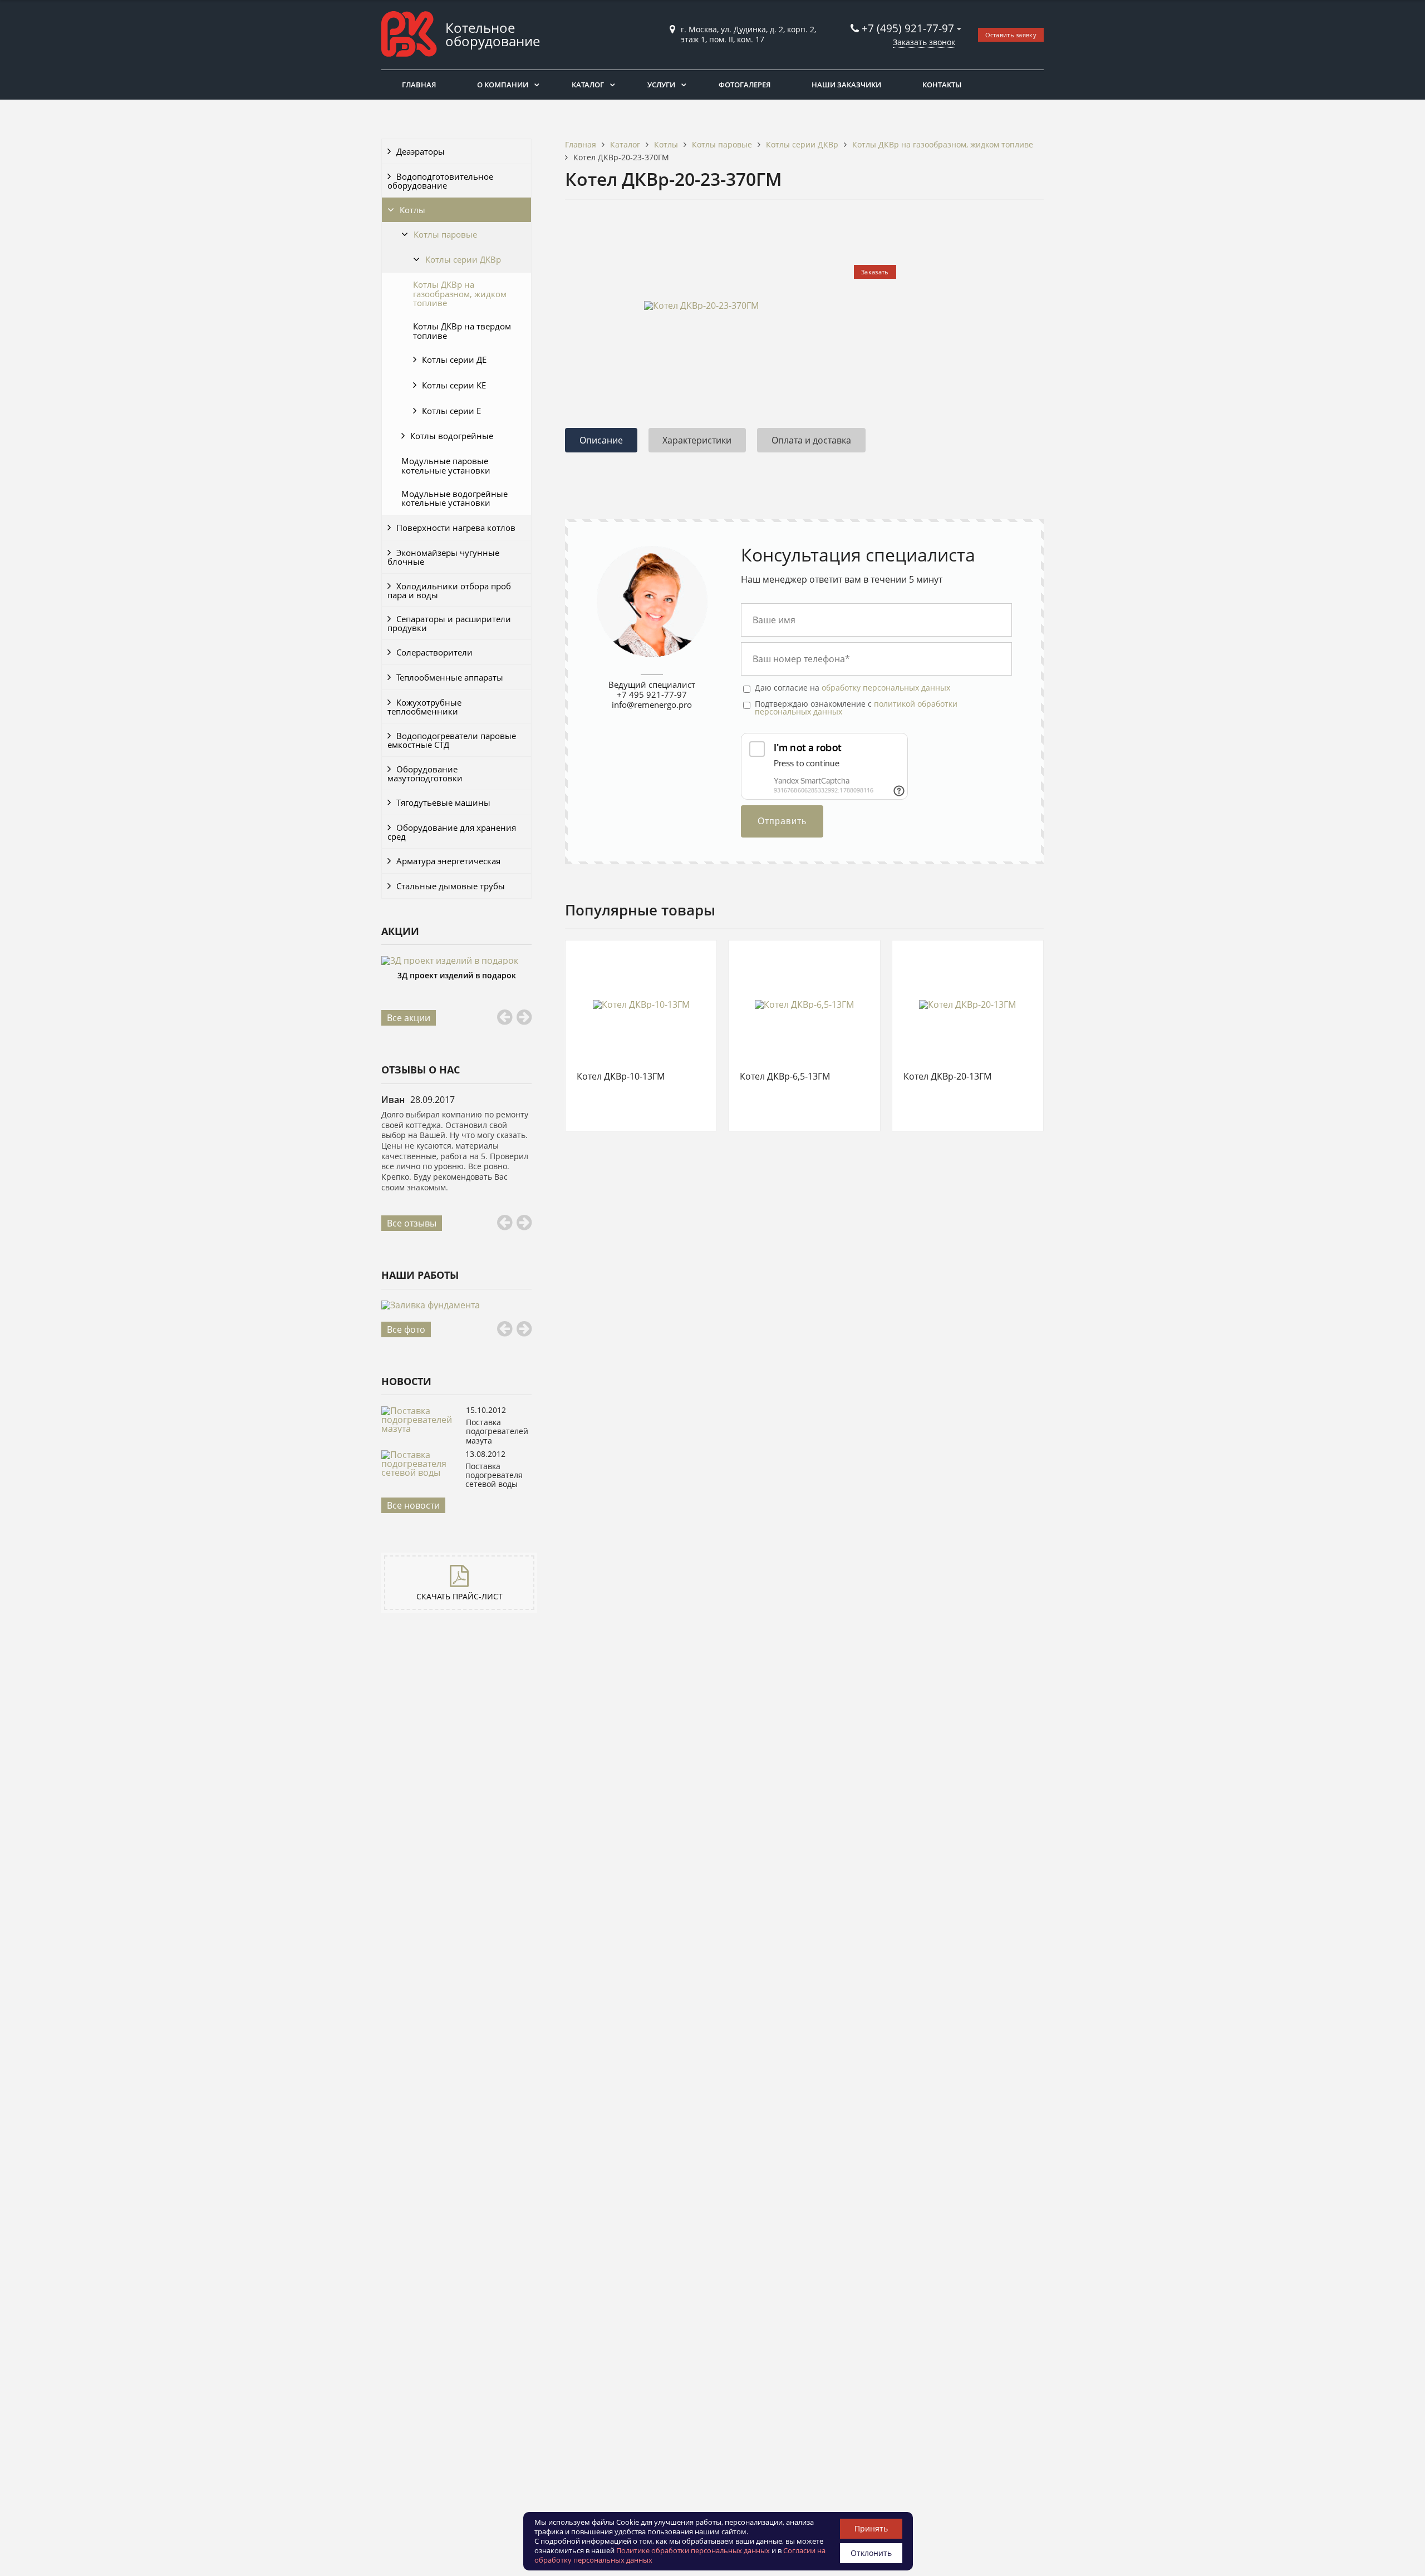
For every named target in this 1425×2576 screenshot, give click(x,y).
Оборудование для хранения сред (452, 832)
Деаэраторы (421, 151)
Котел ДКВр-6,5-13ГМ (785, 1077)
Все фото (406, 1329)
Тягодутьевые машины (443, 802)
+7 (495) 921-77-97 (909, 28)
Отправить (782, 821)
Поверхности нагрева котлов (456, 528)
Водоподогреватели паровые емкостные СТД (452, 740)
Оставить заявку (1011, 35)
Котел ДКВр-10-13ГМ (621, 1077)
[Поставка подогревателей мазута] (421, 1429)
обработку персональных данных (886, 688)
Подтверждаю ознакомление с (856, 708)
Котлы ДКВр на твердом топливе (462, 331)
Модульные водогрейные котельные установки (454, 498)
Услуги (661, 85)
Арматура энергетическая (448, 861)
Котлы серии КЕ (454, 385)
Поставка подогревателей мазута (497, 1431)
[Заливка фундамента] (456, 1305)
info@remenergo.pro (652, 705)
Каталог (588, 85)
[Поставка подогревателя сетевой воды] (421, 1472)
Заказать (875, 272)
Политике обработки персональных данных (693, 2550)
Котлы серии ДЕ (454, 359)
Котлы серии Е (451, 411)
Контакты (942, 85)
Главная (419, 85)
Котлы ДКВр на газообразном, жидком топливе (460, 294)
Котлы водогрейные (452, 436)
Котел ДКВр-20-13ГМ (947, 1077)
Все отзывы (412, 1223)
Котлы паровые (445, 234)
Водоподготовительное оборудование (440, 181)
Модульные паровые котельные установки (446, 465)
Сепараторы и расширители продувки (449, 623)
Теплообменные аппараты (450, 677)
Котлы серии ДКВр (463, 259)
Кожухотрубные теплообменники (424, 707)
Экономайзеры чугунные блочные (443, 557)
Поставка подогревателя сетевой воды (494, 1475)
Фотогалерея (745, 85)
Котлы (412, 210)
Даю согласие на (852, 688)
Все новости (413, 1505)
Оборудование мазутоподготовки (425, 774)
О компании (503, 85)
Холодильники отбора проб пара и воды (449, 590)
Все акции (409, 1018)
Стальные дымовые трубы (451, 886)
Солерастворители (434, 652)
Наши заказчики (846, 85)
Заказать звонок (924, 42)
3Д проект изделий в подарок (457, 975)
